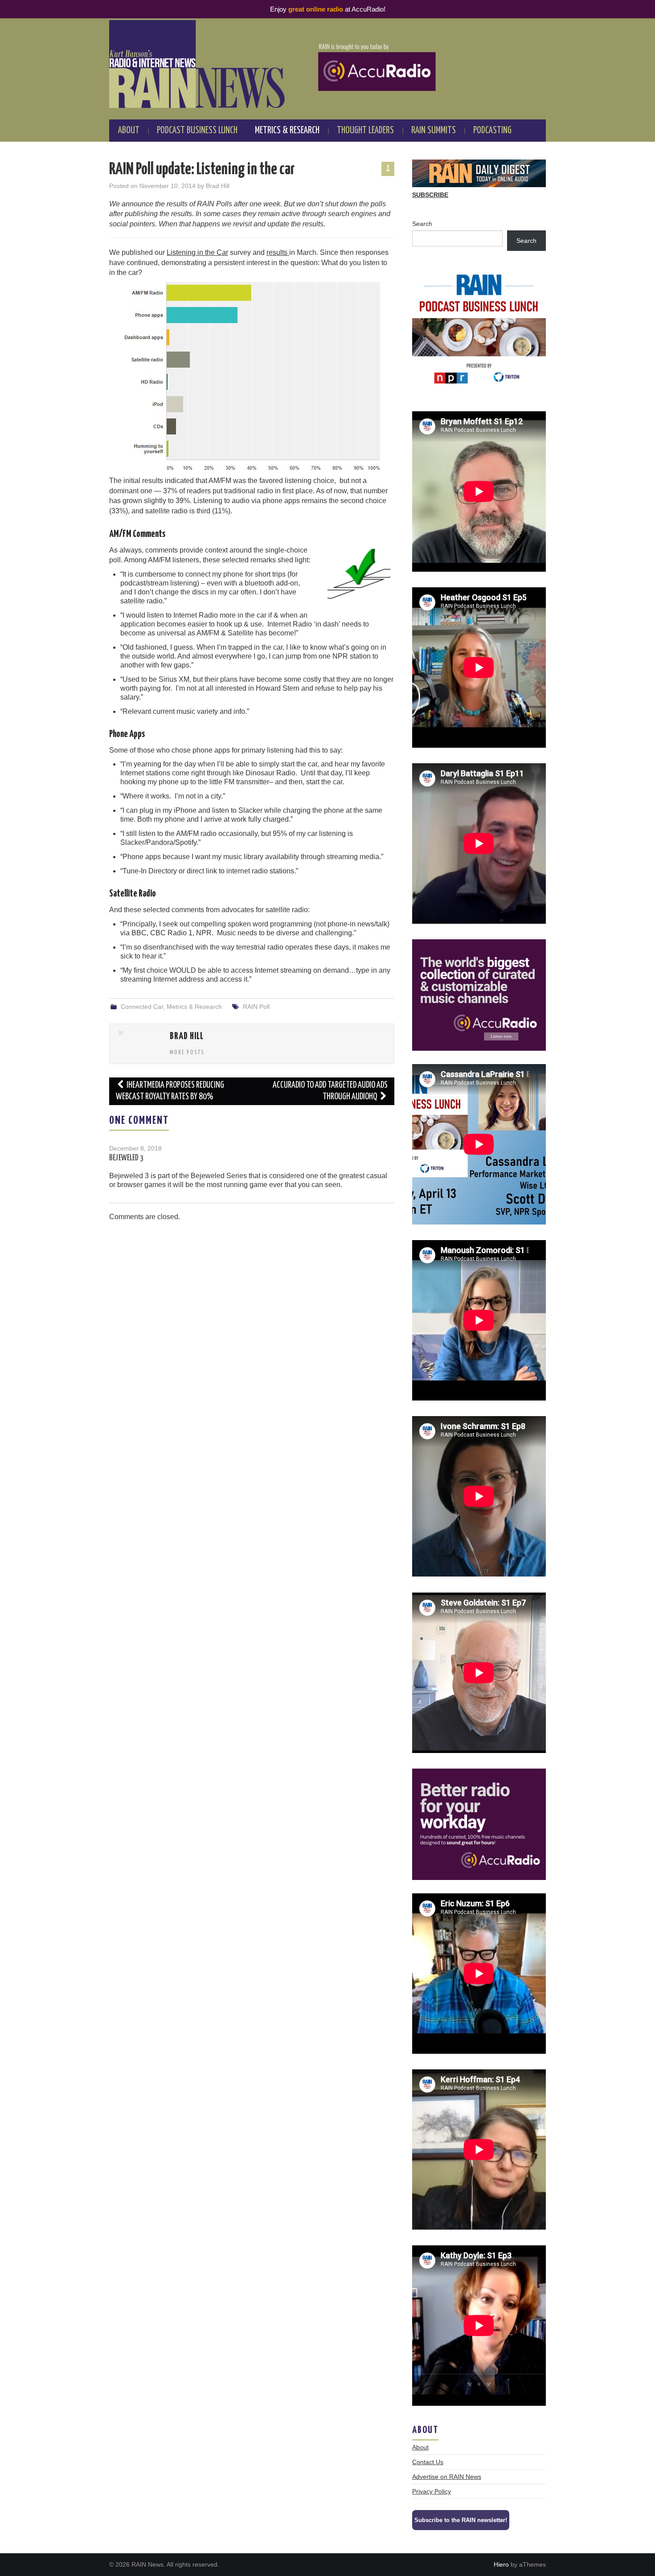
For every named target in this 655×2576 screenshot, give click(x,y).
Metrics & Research (287, 131)
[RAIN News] (327, 64)
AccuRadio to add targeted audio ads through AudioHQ (330, 1091)
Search (422, 224)
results (278, 252)
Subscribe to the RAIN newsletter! (461, 2520)
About (129, 131)
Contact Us (428, 2462)
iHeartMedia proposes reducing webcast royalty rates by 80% (170, 1091)
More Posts (187, 1053)
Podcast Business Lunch (197, 131)
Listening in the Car (197, 252)
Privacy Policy (432, 2491)
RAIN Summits (434, 131)
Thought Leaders (365, 131)
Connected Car (142, 1007)
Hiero (501, 2564)
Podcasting (492, 131)
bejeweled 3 (126, 1158)
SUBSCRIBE (430, 195)
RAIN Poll (256, 1007)
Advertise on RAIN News (447, 2477)
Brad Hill (218, 186)
